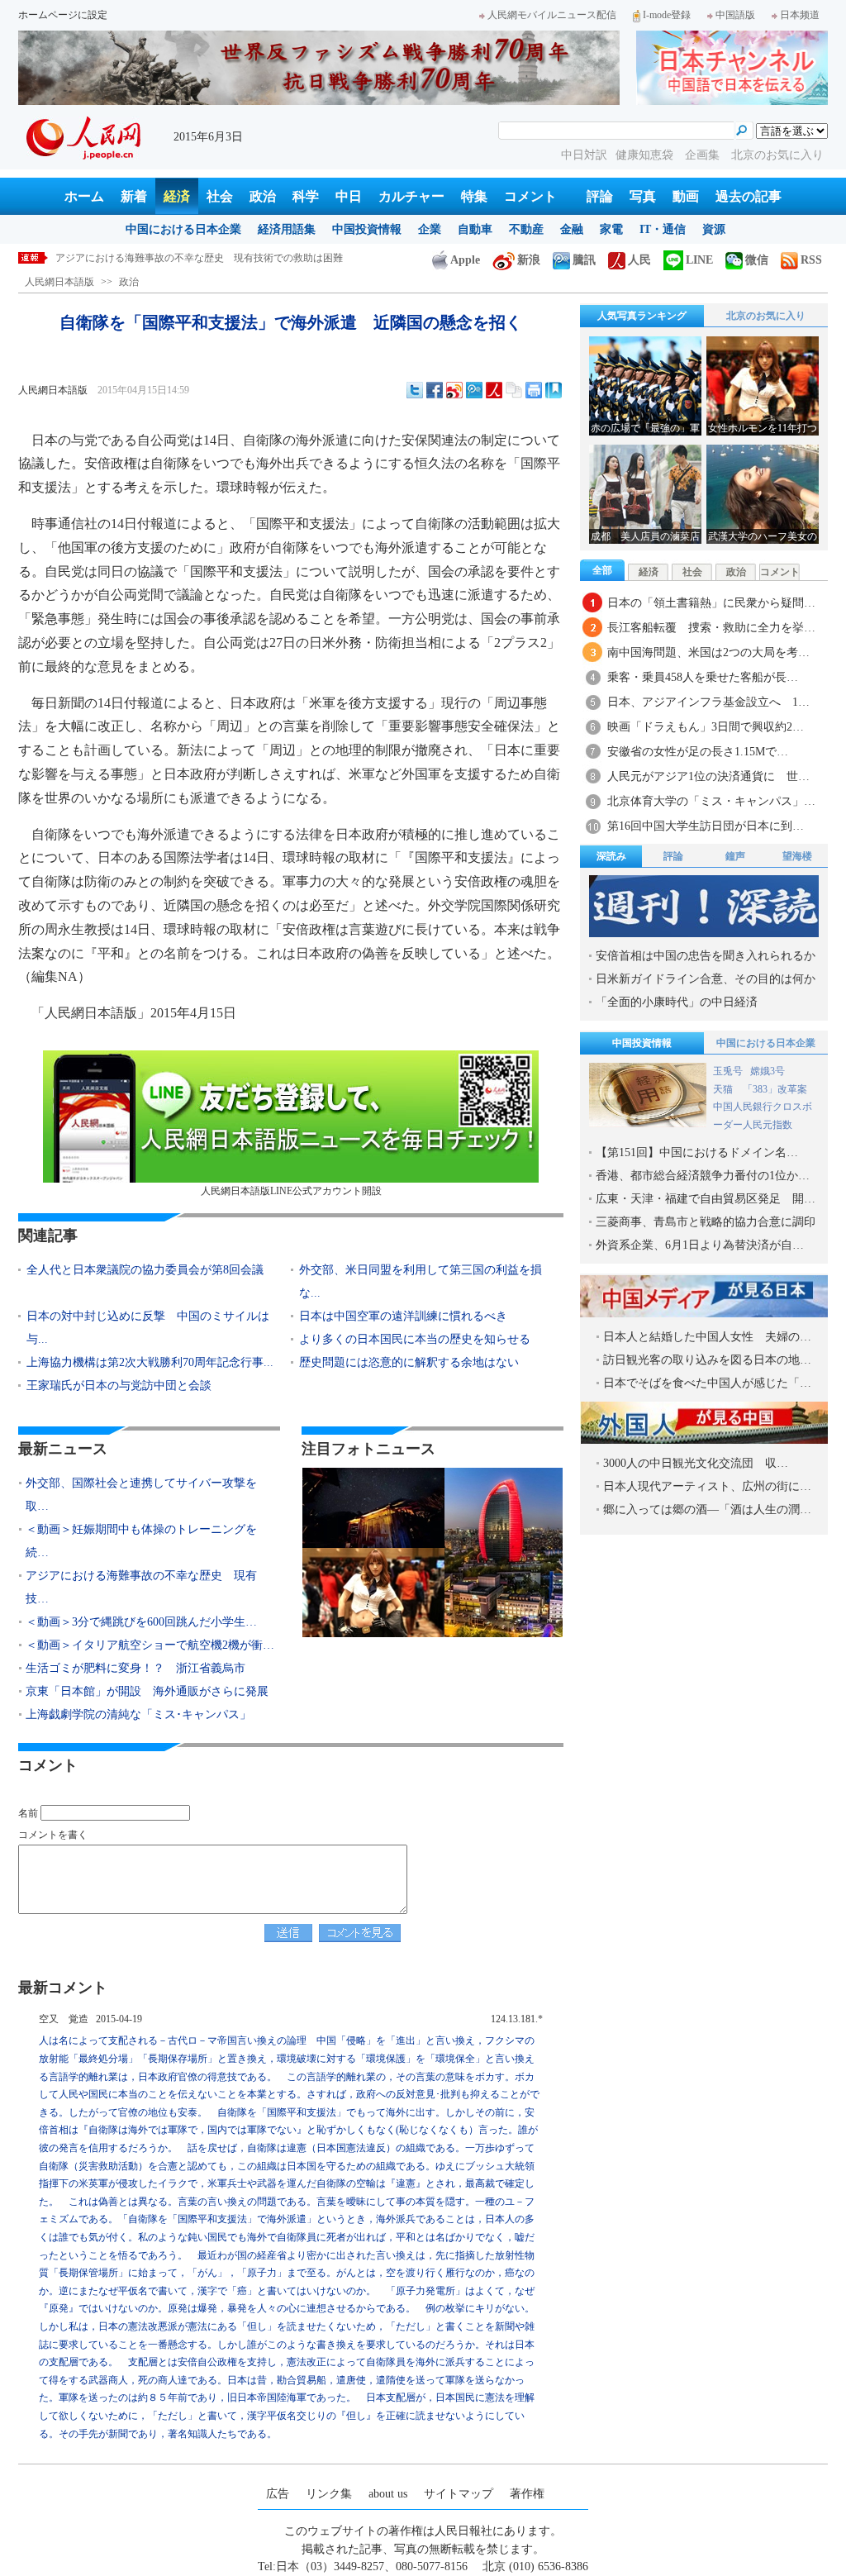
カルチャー (411, 196)
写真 (643, 196)
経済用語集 (287, 229)
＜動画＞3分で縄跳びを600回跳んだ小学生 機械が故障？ (184, 258)
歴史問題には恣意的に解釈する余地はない (409, 1362)
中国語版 (735, 15)
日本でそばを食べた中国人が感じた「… (707, 1383)
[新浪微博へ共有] (454, 390)
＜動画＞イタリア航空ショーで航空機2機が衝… (150, 1645)
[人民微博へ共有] (494, 390)
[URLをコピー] (514, 390)
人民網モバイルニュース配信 (552, 15)
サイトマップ (459, 2494)
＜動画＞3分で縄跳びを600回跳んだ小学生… (141, 1622)
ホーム (84, 196)
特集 (474, 196)
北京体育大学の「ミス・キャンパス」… (711, 801)
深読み (611, 856)
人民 (639, 260)
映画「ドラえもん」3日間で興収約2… (706, 727)
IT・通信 (663, 229)
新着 (134, 196)
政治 (263, 196)
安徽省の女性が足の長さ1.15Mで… (698, 752)
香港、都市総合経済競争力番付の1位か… (703, 1176)
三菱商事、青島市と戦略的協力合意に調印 (706, 1222)
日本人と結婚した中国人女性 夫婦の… (707, 1337)
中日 (349, 196)
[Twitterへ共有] (415, 390)
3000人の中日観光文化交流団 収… (696, 1463)
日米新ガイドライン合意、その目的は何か (706, 979)
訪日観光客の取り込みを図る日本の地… (707, 1360)
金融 (572, 229)
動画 (686, 196)
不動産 (526, 229)
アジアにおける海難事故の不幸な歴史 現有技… (141, 1587)
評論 (600, 196)
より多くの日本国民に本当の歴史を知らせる (415, 1339)
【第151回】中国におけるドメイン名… (697, 1152)
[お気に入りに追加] (554, 390)
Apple (465, 260)
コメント (530, 196)
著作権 (527, 2494)
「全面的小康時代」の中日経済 (677, 1002)
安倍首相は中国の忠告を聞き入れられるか (706, 956)
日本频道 (800, 15)
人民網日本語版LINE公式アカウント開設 (291, 1191)
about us (388, 2494)
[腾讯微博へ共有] (474, 390)
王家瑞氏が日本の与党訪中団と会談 (119, 1386)
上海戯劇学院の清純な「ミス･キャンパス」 (138, 1714)
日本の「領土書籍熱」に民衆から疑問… (711, 603)
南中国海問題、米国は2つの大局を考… (708, 652)
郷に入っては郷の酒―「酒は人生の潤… (707, 1509)
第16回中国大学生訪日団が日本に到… (706, 826)
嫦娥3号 (768, 1071)
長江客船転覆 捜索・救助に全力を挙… (711, 628)
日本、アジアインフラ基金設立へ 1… (708, 702)
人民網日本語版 (59, 282)
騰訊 (584, 260)
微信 (757, 260)
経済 (177, 196)
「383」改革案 (775, 1089)
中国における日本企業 (183, 229)
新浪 (529, 260)
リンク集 (329, 2494)
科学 (306, 196)
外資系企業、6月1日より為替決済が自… (700, 1245)
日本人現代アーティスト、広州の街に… (707, 1486)
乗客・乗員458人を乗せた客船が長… (703, 677)
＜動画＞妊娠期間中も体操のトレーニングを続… (141, 1541)
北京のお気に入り (777, 155)
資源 (714, 229)
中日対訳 (584, 155)
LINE (699, 260)
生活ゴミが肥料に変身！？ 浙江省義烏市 (135, 1668)
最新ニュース (63, 1449)
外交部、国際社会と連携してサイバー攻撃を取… (141, 1495)
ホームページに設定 (63, 15)
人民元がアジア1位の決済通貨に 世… (708, 776)
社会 (220, 196)
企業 (430, 229)
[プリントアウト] (534, 390)
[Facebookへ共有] (435, 390)
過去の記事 (749, 196)
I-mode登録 (667, 15)
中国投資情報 (367, 229)
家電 (611, 229)
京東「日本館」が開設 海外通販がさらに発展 (147, 1691)
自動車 (475, 229)
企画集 (704, 155)
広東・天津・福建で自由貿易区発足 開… (706, 1199)
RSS (811, 260)
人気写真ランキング (642, 316)
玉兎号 (728, 1071)
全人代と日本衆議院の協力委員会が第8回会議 (145, 1270)
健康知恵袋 (646, 155)
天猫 (724, 1089)
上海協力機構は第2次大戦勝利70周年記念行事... (150, 1362)
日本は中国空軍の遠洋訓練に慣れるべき (403, 1316)
